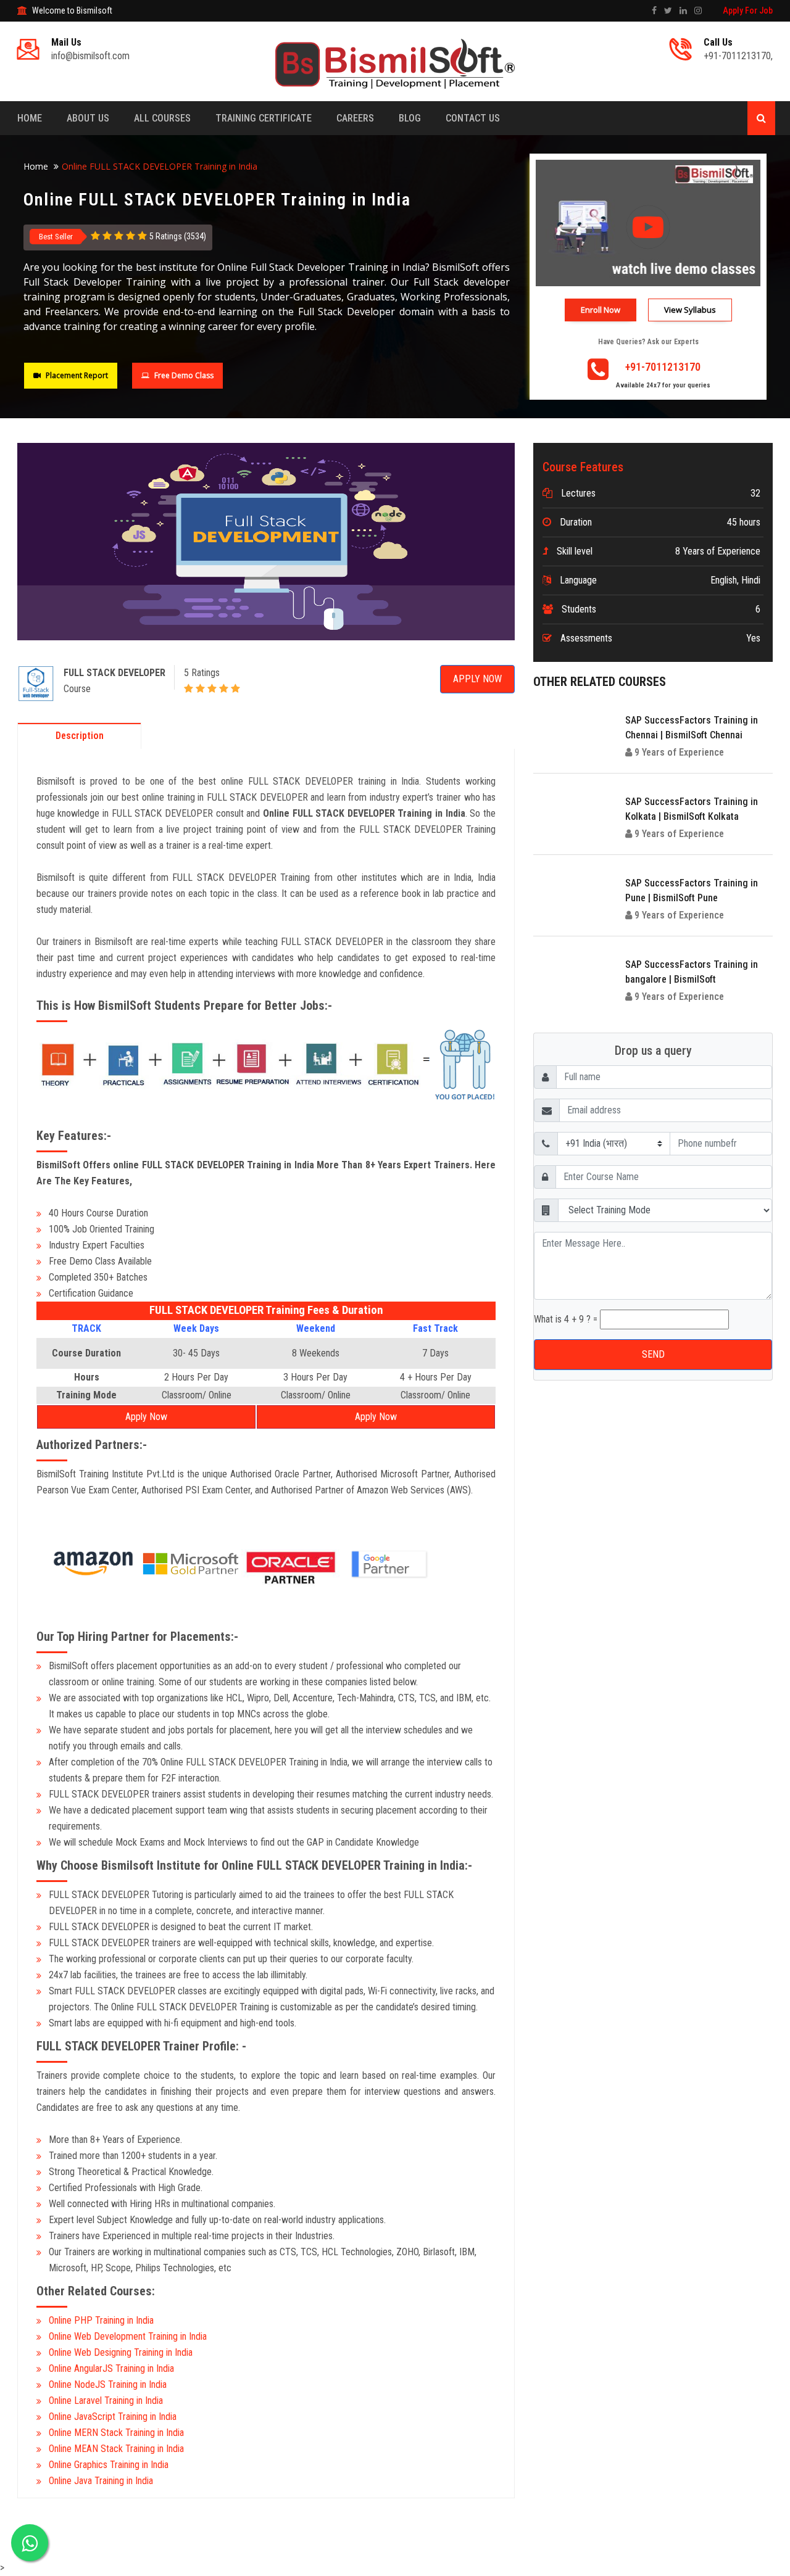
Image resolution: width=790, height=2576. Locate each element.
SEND (395, 340)
